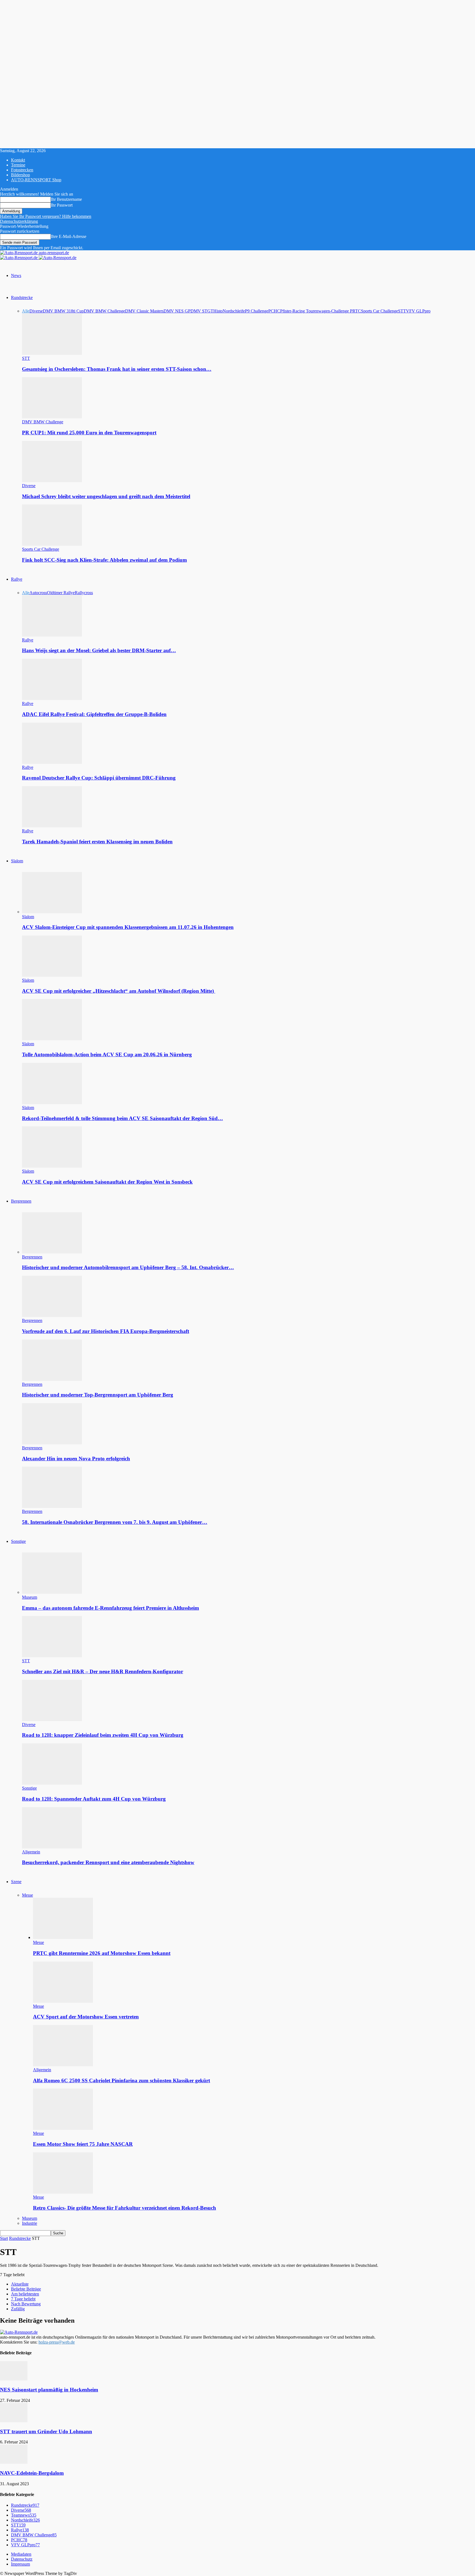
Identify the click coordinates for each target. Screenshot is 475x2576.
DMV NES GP (177, 311)
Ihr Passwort (62, 205)
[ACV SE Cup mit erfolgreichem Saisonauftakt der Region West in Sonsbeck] (52, 1166)
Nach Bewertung (26, 2304)
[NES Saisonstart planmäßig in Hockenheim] (14, 2379)
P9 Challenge (257, 311)
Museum (30, 1597)
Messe (27, 1895)
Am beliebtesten (25, 2294)
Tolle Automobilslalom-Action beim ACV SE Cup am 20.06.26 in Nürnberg (107, 1054)
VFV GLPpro (418, 311)
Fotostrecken (22, 170)
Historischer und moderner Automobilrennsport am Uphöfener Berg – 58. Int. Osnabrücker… (128, 1267)
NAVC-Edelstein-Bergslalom (32, 2473)
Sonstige (18, 1541)
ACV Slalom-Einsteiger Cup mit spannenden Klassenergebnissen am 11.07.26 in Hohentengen (128, 927)
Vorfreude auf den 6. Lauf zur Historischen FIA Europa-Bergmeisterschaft (106, 1331)
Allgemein (31, 1852)
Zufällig (18, 2309)
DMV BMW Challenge (104, 311)
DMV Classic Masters (144, 311)
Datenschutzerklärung (19, 221)
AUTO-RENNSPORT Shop (36, 180)
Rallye (17, 579)
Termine (18, 165)
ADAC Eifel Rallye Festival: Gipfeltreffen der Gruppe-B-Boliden (94, 714)
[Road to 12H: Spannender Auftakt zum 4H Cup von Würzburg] (52, 1783)
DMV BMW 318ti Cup (63, 311)
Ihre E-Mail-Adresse (69, 236)
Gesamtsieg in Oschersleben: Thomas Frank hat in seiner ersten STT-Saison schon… (117, 369)
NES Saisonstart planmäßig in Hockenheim (49, 2390)
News (16, 275)
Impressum (20, 2564)
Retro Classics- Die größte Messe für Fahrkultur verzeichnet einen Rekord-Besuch (125, 2208)
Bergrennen (21, 1201)
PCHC (274, 311)
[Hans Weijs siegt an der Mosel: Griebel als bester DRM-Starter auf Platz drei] (52, 635)
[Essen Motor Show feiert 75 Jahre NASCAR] (63, 2128)
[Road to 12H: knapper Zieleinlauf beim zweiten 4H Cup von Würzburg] (52, 1720)
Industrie (30, 2223)
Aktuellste (20, 2284)
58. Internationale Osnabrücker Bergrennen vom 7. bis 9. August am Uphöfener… (115, 1522)
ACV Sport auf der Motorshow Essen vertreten (86, 2017)
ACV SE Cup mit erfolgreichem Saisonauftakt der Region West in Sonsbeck (107, 1182)
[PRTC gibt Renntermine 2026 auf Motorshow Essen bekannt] (63, 1937)
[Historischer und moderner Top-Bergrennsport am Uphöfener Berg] (52, 1379)
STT (402, 311)
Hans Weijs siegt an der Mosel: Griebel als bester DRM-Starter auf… (99, 650)
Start (4, 2238)
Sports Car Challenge (379, 311)
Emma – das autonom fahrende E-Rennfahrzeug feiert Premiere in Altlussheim (111, 1608)
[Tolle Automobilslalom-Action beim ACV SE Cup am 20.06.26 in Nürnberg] (52, 1039)
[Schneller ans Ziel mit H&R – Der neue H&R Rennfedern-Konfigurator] (52, 1656)
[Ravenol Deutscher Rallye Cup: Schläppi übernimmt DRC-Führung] (52, 762)
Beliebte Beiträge (26, 2289)
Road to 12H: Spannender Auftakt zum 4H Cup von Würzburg (94, 1799)
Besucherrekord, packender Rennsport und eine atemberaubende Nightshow (108, 1862)
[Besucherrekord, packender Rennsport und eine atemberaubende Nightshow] (52, 1847)
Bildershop (20, 175)
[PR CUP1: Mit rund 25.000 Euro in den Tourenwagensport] (52, 417)
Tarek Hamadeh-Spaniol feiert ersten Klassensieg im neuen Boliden (97, 842)
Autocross (38, 593)
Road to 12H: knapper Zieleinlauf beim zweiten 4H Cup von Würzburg (103, 1735)
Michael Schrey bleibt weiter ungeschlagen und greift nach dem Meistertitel (106, 496)
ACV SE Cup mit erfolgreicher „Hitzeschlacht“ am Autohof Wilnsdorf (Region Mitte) (119, 991)
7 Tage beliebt (23, 2299)
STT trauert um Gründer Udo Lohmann (46, 2431)
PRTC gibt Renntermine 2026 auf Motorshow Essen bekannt (102, 1953)
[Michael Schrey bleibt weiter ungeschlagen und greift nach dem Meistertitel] (52, 481)
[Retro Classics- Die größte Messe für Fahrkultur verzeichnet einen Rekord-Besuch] (63, 2192)
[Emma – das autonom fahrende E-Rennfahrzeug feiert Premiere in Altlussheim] (52, 1592)
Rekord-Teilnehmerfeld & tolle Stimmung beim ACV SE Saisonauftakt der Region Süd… (122, 1118)
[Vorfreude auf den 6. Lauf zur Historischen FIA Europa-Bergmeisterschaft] (52, 1316)
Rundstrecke (22, 297)
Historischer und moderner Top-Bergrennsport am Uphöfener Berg (98, 1395)
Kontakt (18, 160)
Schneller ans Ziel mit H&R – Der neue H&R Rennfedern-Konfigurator (103, 1671)
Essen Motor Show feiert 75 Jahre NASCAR (83, 2144)
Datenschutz (22, 2559)
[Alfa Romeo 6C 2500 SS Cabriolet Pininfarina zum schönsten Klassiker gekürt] (63, 2065)
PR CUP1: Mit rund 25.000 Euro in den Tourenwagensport (89, 433)
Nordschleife (234, 311)
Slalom (17, 861)
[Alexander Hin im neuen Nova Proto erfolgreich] (52, 1443)
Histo (218, 311)
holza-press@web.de (57, 2342)
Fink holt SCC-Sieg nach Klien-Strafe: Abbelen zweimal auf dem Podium (104, 560)
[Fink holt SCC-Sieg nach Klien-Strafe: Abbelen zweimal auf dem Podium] (52, 544)
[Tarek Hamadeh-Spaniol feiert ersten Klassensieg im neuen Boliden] (52, 826)
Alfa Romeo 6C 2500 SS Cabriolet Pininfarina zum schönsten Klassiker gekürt (121, 2080)
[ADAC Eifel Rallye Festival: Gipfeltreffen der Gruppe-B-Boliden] (52, 699)
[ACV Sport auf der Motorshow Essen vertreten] (63, 2001)
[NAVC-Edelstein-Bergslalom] (14, 2462)
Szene (16, 1882)
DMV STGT (202, 311)
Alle (26, 311)
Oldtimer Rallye (61, 593)
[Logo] (19, 258)
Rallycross (84, 593)
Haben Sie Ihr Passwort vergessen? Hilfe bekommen (46, 216)
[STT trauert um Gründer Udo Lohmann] (14, 2421)
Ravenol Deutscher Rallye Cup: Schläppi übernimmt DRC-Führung (99, 778)
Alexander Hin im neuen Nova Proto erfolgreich (76, 1459)
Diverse (36, 311)
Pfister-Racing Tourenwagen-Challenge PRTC (321, 311)
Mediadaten (21, 2554)
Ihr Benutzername (66, 199)
